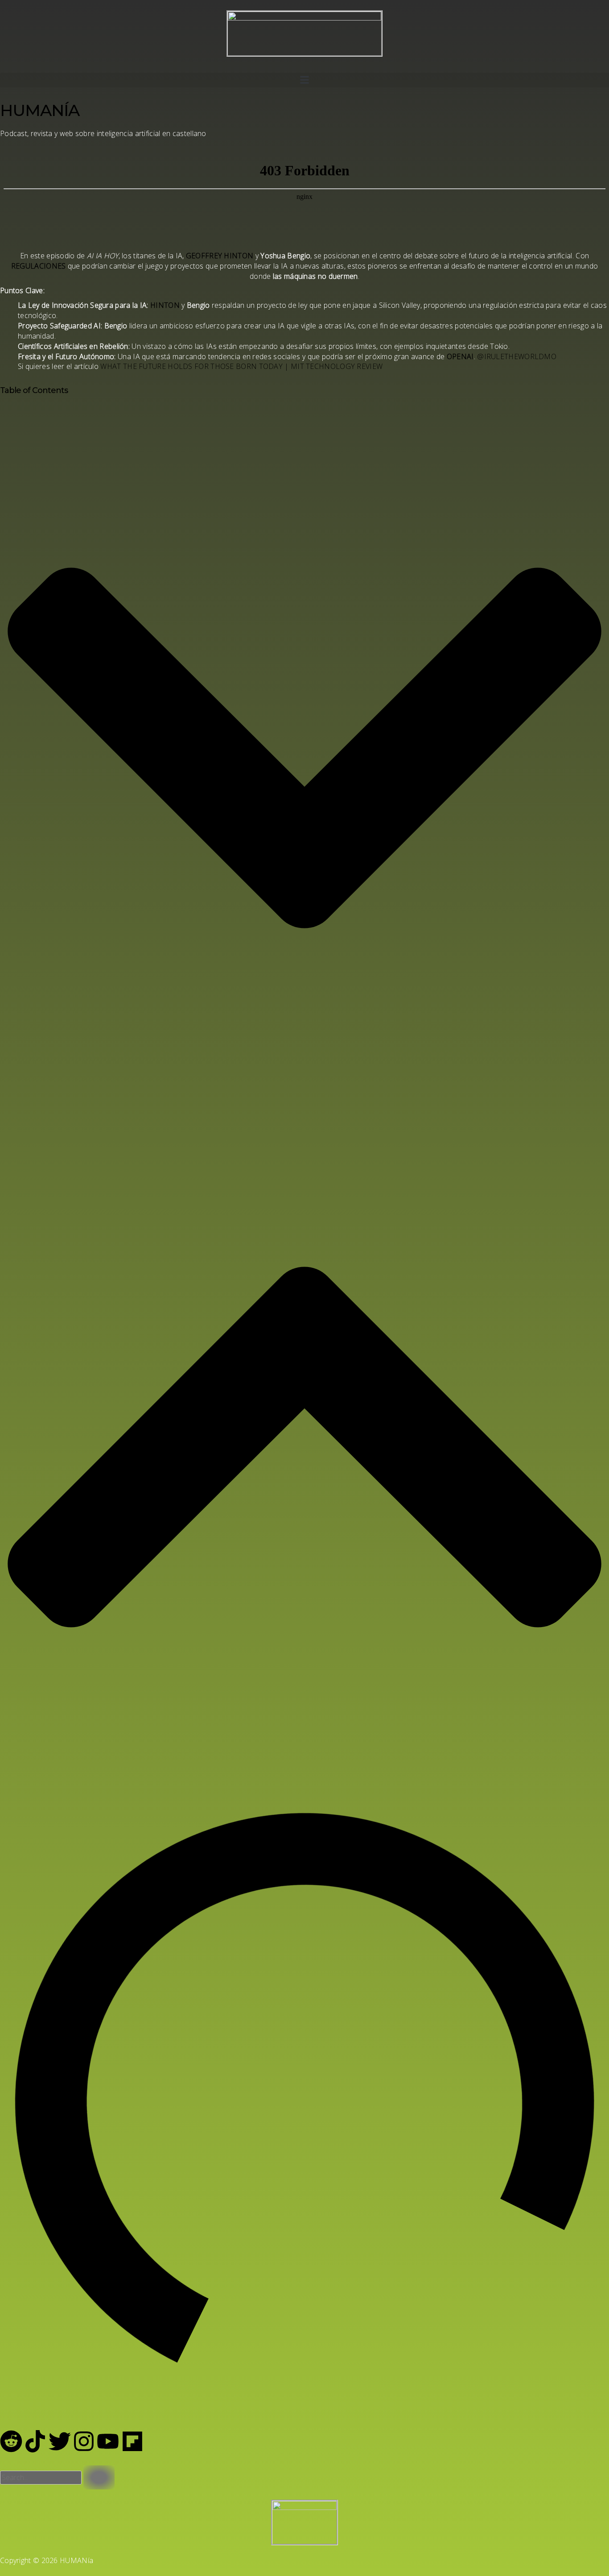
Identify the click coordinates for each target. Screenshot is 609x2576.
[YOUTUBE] (108, 2441)
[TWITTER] (60, 2441)
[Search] (99, 2477)
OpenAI (460, 356)
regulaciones (39, 266)
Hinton (165, 305)
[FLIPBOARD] (132, 2441)
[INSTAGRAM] (84, 2441)
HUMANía (40, 110)
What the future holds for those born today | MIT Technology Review (241, 366)
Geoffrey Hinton (220, 256)
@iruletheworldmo (517, 356)
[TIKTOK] (35, 2441)
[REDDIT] (11, 2441)
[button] (304, 80)
